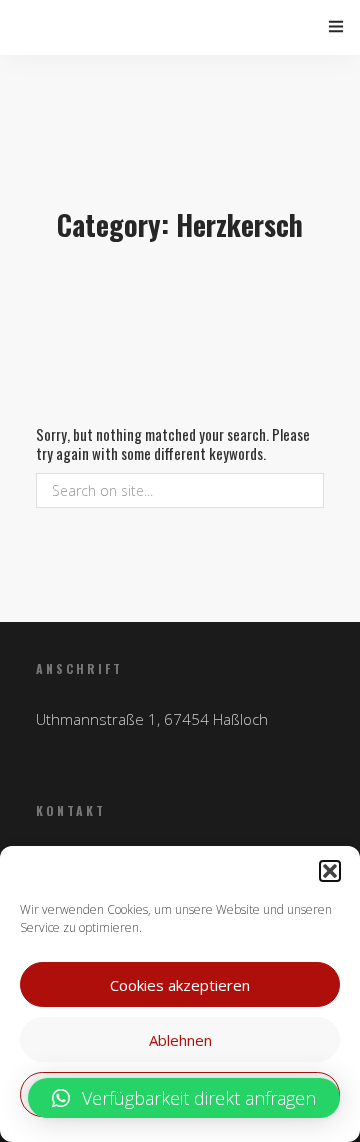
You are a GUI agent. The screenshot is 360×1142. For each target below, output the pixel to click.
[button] (330, 871)
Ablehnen (180, 1040)
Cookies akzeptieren (180, 985)
